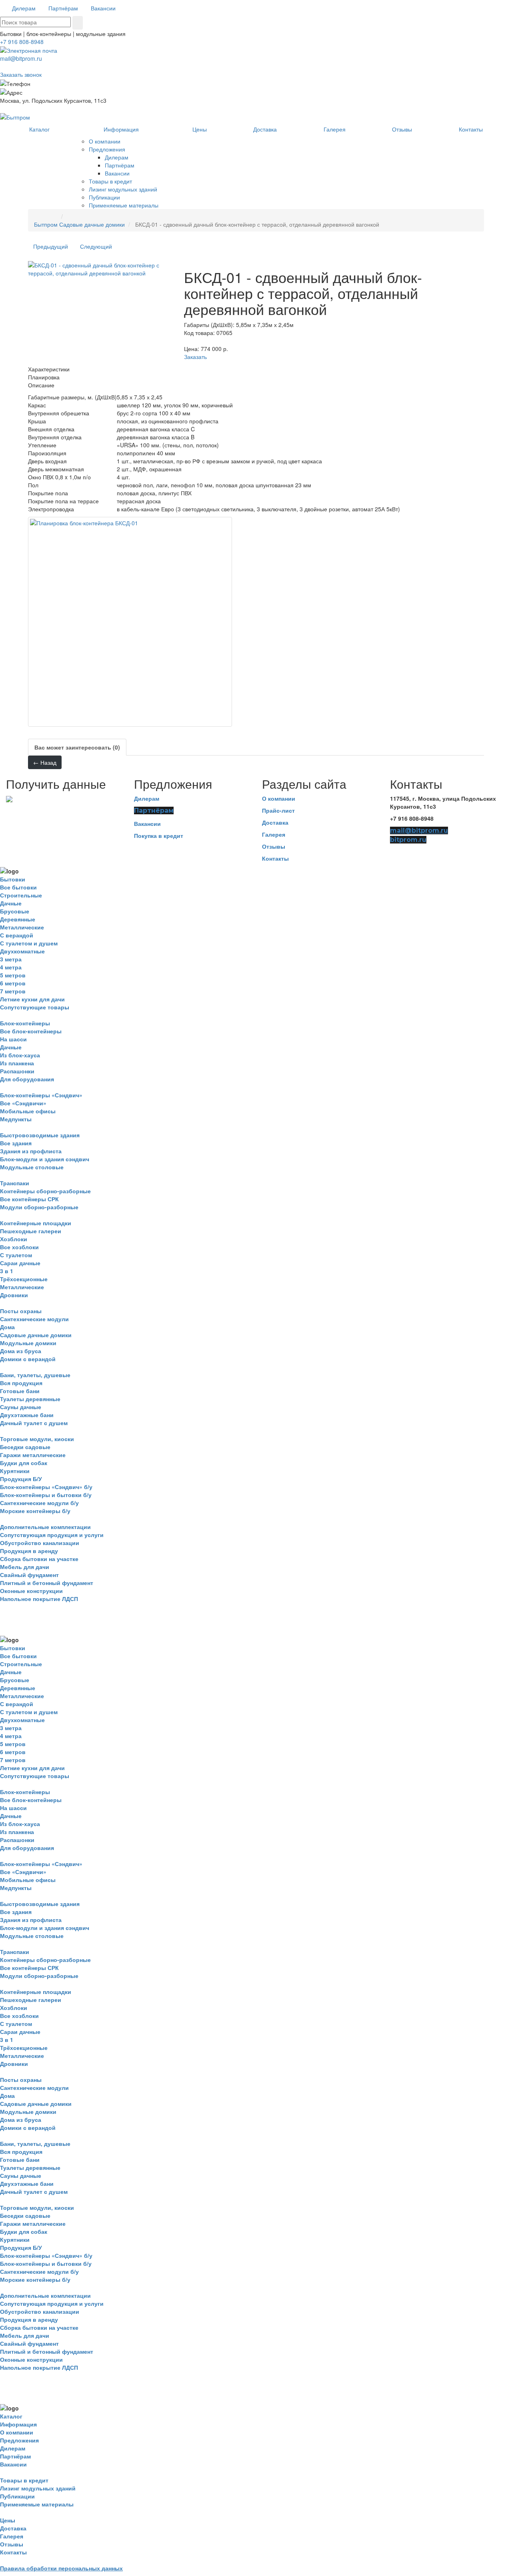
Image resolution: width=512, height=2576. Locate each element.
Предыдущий (51, 246)
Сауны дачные (21, 1407)
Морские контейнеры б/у (35, 1511)
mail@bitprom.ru (21, 58)
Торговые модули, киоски (37, 1439)
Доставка (275, 822)
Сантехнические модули (34, 1319)
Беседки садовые (25, 1447)
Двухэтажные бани (27, 1415)
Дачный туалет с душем (34, 1423)
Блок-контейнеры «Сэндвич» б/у (46, 1487)
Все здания (16, 1143)
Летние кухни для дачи (32, 999)
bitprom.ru (408, 840)
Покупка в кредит (159, 835)
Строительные (21, 895)
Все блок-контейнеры (31, 1031)
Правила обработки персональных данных (61, 2568)
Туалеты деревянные (30, 1399)
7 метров (13, 991)
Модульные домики (28, 1343)
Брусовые (15, 911)
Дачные (11, 903)
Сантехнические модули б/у (39, 1503)
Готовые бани (20, 1391)
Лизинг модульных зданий (38, 2488)
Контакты (275, 858)
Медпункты (16, 1119)
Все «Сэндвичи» (23, 1103)
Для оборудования (27, 1079)
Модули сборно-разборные (39, 1207)
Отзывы (274, 846)
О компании (279, 798)
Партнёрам (154, 810)
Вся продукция (21, 1383)
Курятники (15, 1471)
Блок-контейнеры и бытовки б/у (46, 1495)
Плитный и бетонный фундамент (47, 1583)
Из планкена (17, 1063)
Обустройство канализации (40, 1543)
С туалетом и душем (29, 943)
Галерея (274, 834)
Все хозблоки (19, 1247)
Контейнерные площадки (36, 1223)
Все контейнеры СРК (29, 1199)
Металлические (22, 927)
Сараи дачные (20, 1263)
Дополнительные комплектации (45, 1527)
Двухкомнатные (22, 951)
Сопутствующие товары (35, 1007)
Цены (8, 2520)
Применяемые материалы (37, 2504)
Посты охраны (21, 1311)
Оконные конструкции (31, 1591)
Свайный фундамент (29, 1575)
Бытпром (46, 224)
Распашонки (17, 1071)
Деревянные (18, 919)
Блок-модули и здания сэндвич (45, 1159)
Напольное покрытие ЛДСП (39, 1599)
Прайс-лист (278, 810)
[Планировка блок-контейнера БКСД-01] (130, 622)
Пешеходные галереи (31, 1231)
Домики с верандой (28, 1359)
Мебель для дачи (25, 1567)
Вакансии (147, 823)
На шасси (13, 1039)
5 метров (13, 975)
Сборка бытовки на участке (39, 1559)
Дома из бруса (21, 1351)
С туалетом (16, 1255)
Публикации (17, 2496)
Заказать (195, 357)
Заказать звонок (21, 74)
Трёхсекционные (24, 1279)
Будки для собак (24, 1463)
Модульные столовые (32, 1167)
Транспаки (15, 1183)
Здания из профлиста (31, 1151)
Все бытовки (18, 887)
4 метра (11, 967)
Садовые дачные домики (92, 224)
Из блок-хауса (20, 1055)
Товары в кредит (24, 2480)
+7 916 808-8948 (22, 42)
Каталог (11, 2416)
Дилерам (147, 798)
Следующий (96, 246)
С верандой (17, 935)
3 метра (11, 959)
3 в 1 (7, 1271)
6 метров (13, 983)
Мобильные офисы (28, 1111)
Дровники (14, 1295)
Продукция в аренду (29, 1551)
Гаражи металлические (33, 1455)
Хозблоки (14, 1239)
